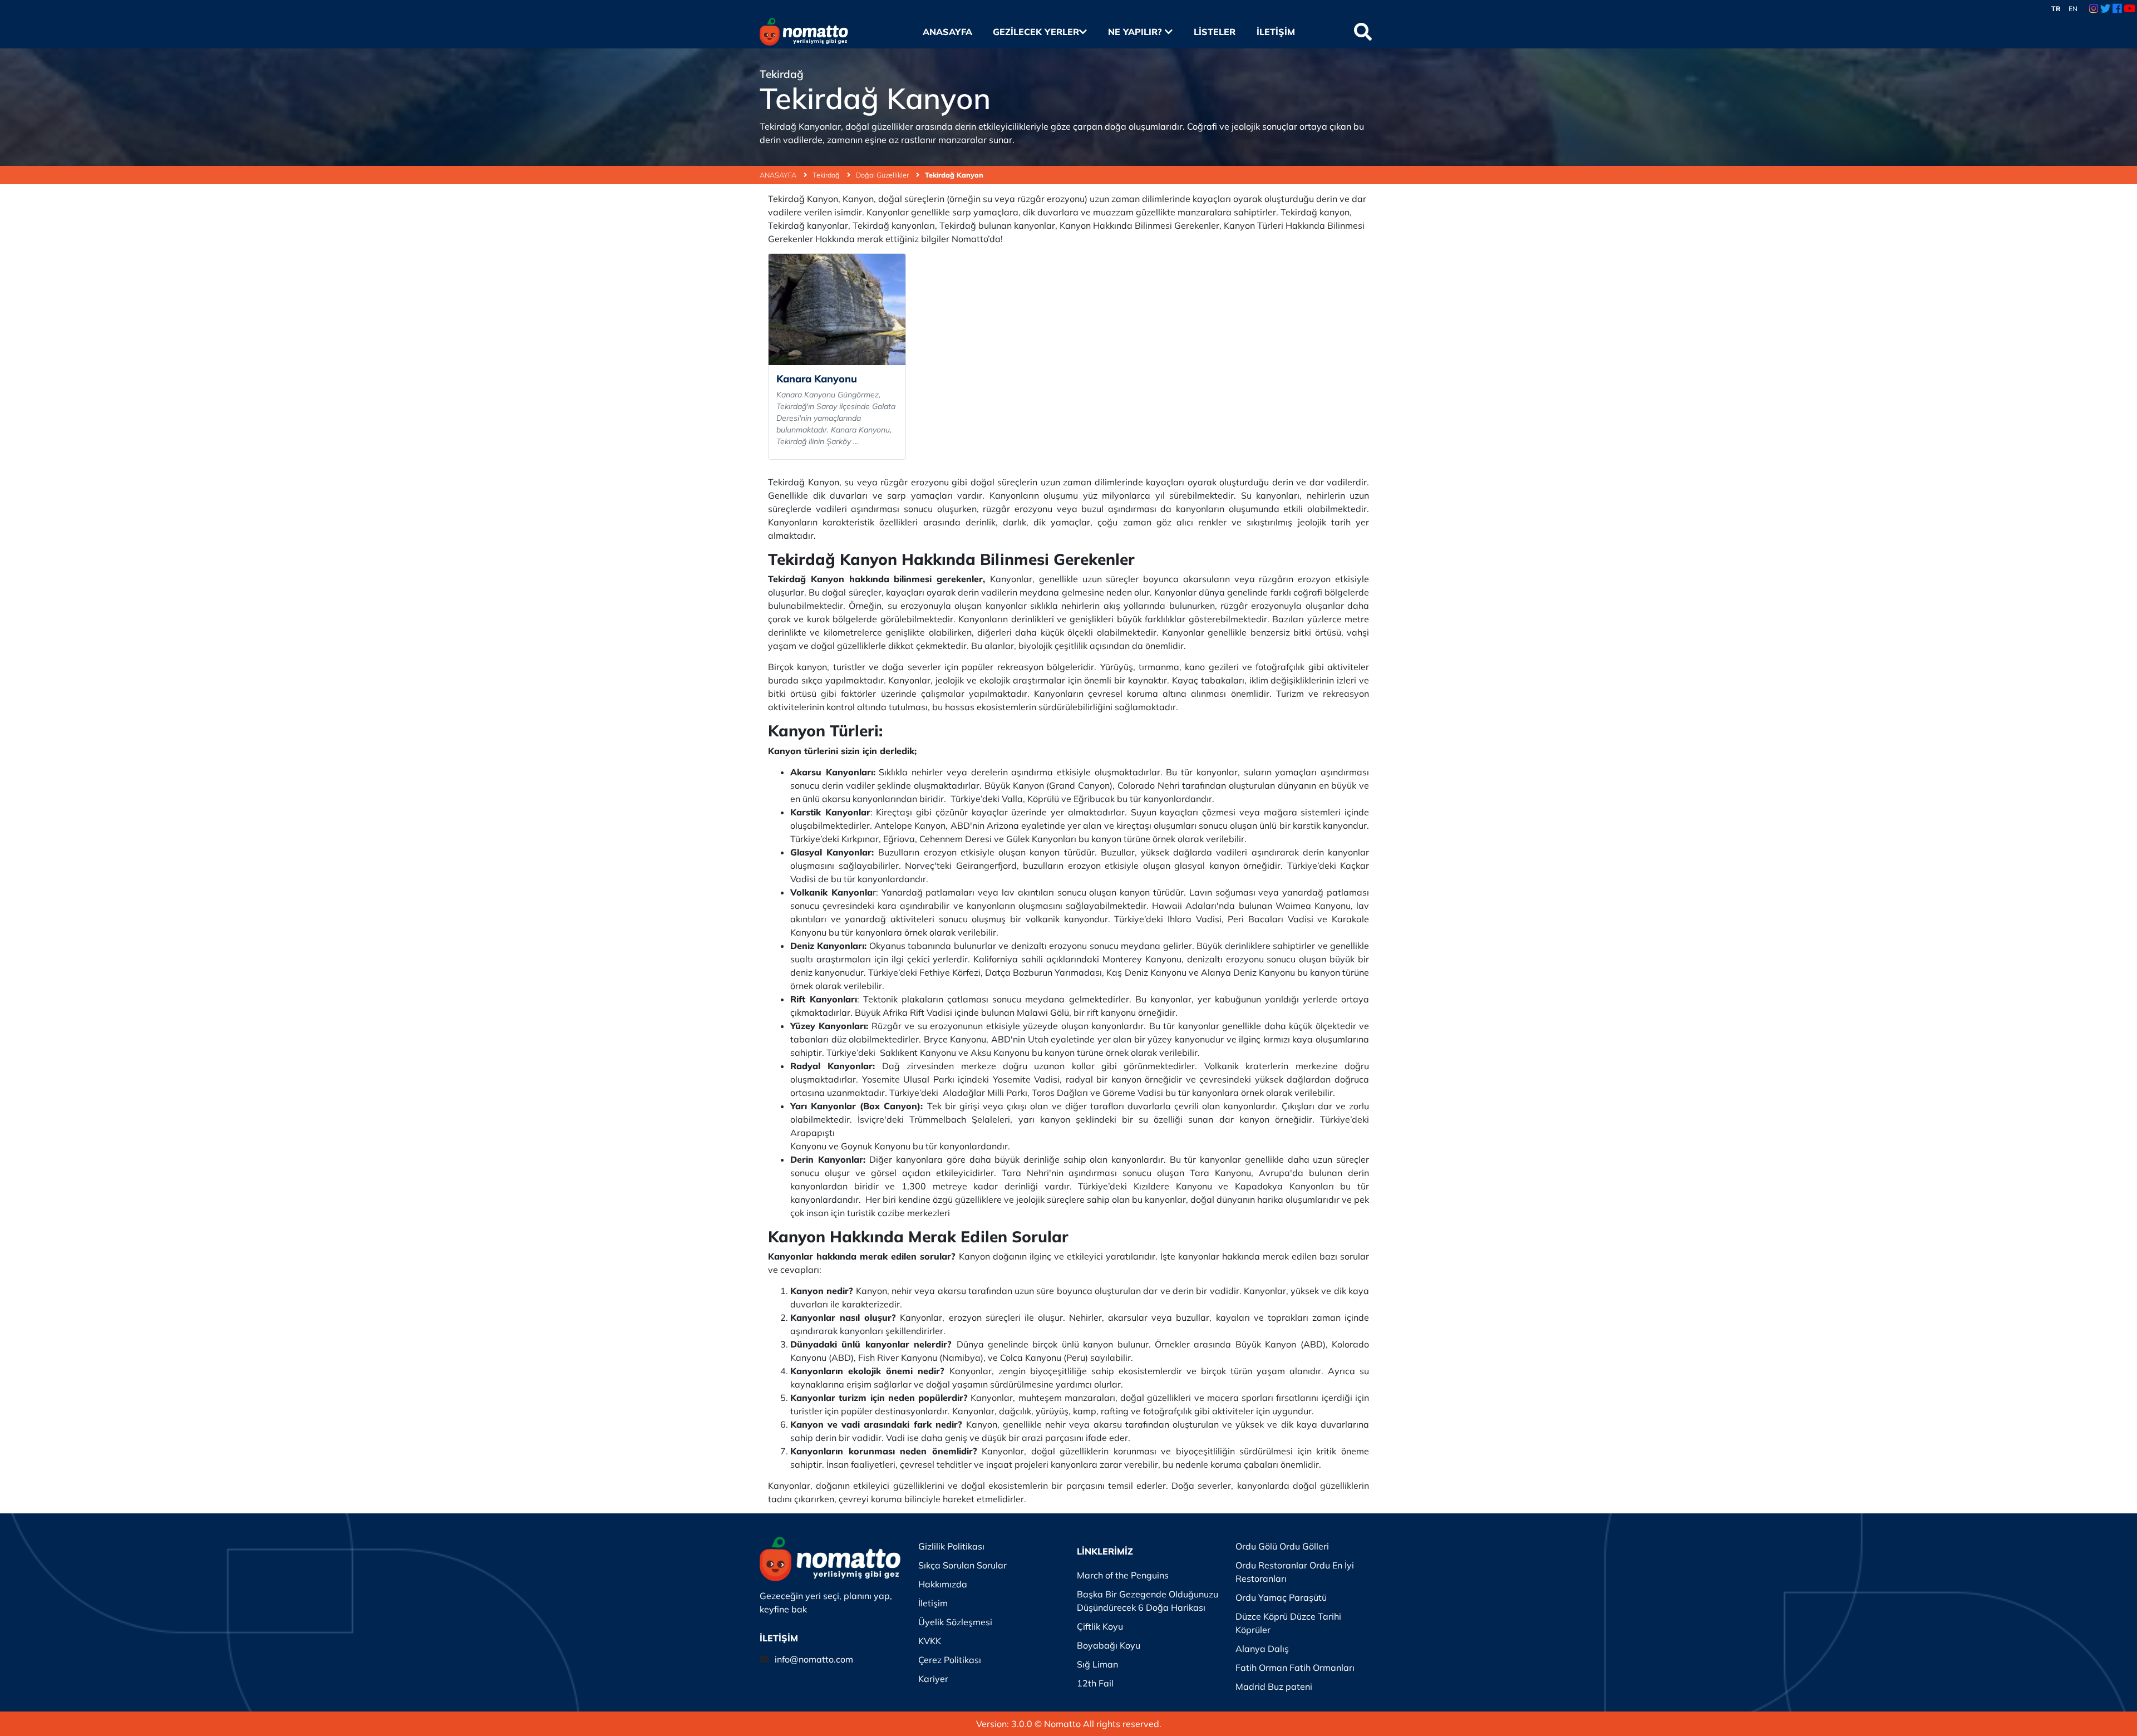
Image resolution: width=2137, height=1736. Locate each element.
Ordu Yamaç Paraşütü (1281, 1597)
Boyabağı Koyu (1109, 1645)
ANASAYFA (779, 175)
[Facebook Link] (2117, 9)
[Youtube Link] (2129, 9)
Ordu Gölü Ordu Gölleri (1282, 1546)
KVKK (930, 1641)
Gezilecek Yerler (1036, 32)
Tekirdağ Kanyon (954, 175)
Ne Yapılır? (1136, 32)
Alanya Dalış (1262, 1649)
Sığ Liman (1097, 1664)
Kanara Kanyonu (817, 379)
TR (2056, 9)
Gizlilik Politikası (951, 1546)
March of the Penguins (1123, 1575)
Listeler (1214, 32)
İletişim (1276, 32)
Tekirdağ (827, 175)
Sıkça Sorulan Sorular (962, 1565)
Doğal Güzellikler (883, 175)
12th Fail (1095, 1683)
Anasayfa (947, 32)
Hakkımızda (943, 1584)
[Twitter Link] (2106, 9)
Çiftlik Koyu (1100, 1626)
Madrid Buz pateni (1274, 1686)
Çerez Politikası (950, 1660)
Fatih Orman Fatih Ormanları (1295, 1668)
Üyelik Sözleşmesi (955, 1622)
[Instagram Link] (2094, 9)
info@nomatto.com (814, 1659)
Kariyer (933, 1679)
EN (2073, 9)
